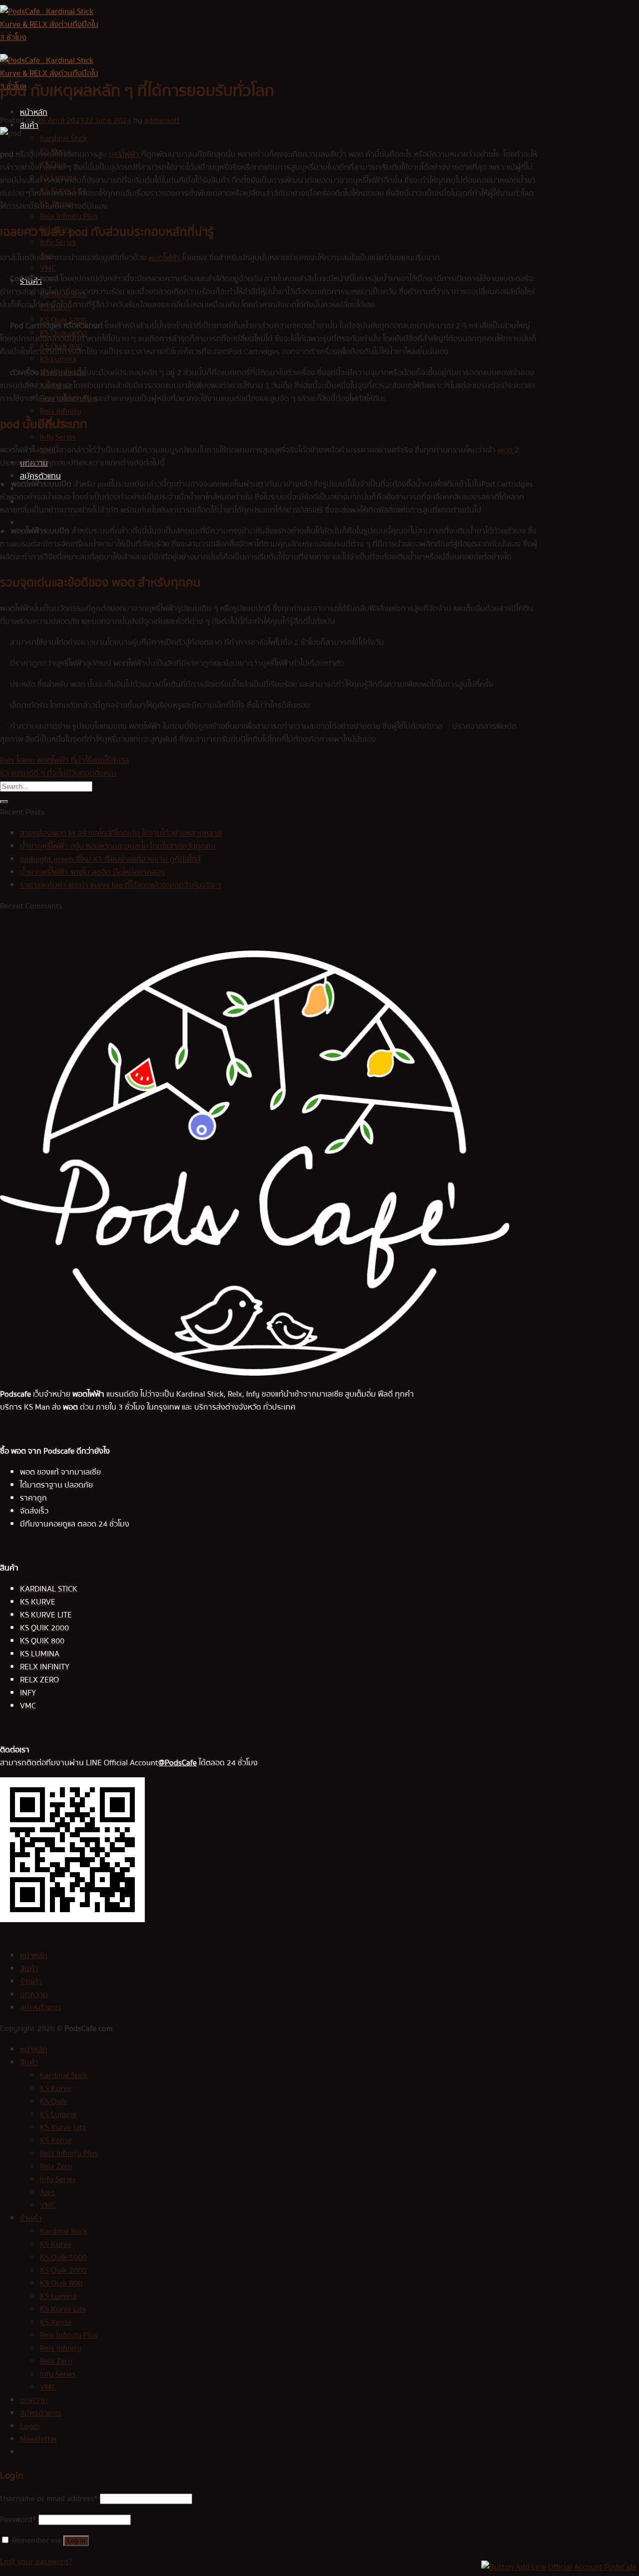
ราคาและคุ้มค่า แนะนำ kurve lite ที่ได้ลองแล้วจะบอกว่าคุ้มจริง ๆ (121, 885)
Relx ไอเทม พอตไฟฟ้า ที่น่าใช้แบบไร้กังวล (64, 760)
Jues (47, 2192)
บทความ (34, 1995)
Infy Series (58, 242)
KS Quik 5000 (63, 2257)
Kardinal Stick (64, 138)
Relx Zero (56, 2166)
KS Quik (53, 2101)
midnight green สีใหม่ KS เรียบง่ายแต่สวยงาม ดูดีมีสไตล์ (110, 859)
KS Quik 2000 (63, 2270)
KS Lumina (58, 359)
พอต (506, 450)
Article (8, 62)
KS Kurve (56, 2088)
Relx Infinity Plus (69, 216)
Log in (76, 2541)
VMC (48, 268)
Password (18, 2520)
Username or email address (49, 2499)
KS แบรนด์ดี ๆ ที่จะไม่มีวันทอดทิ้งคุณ (58, 773)
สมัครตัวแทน (40, 476)
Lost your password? (36, 2562)
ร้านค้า (31, 1982)
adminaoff (162, 120)
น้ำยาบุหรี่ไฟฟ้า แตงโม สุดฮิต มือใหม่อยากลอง (93, 872)
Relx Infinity (61, 411)
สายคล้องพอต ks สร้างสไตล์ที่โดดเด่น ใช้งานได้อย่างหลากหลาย (121, 833)
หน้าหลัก (34, 112)
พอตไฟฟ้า (165, 258)
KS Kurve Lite (63, 2127)
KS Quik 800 (61, 2283)
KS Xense (56, 2140)
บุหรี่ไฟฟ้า (125, 154)
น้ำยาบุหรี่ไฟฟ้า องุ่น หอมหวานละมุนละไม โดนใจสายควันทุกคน (118, 846)
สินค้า (29, 1969)
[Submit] (4, 802)
